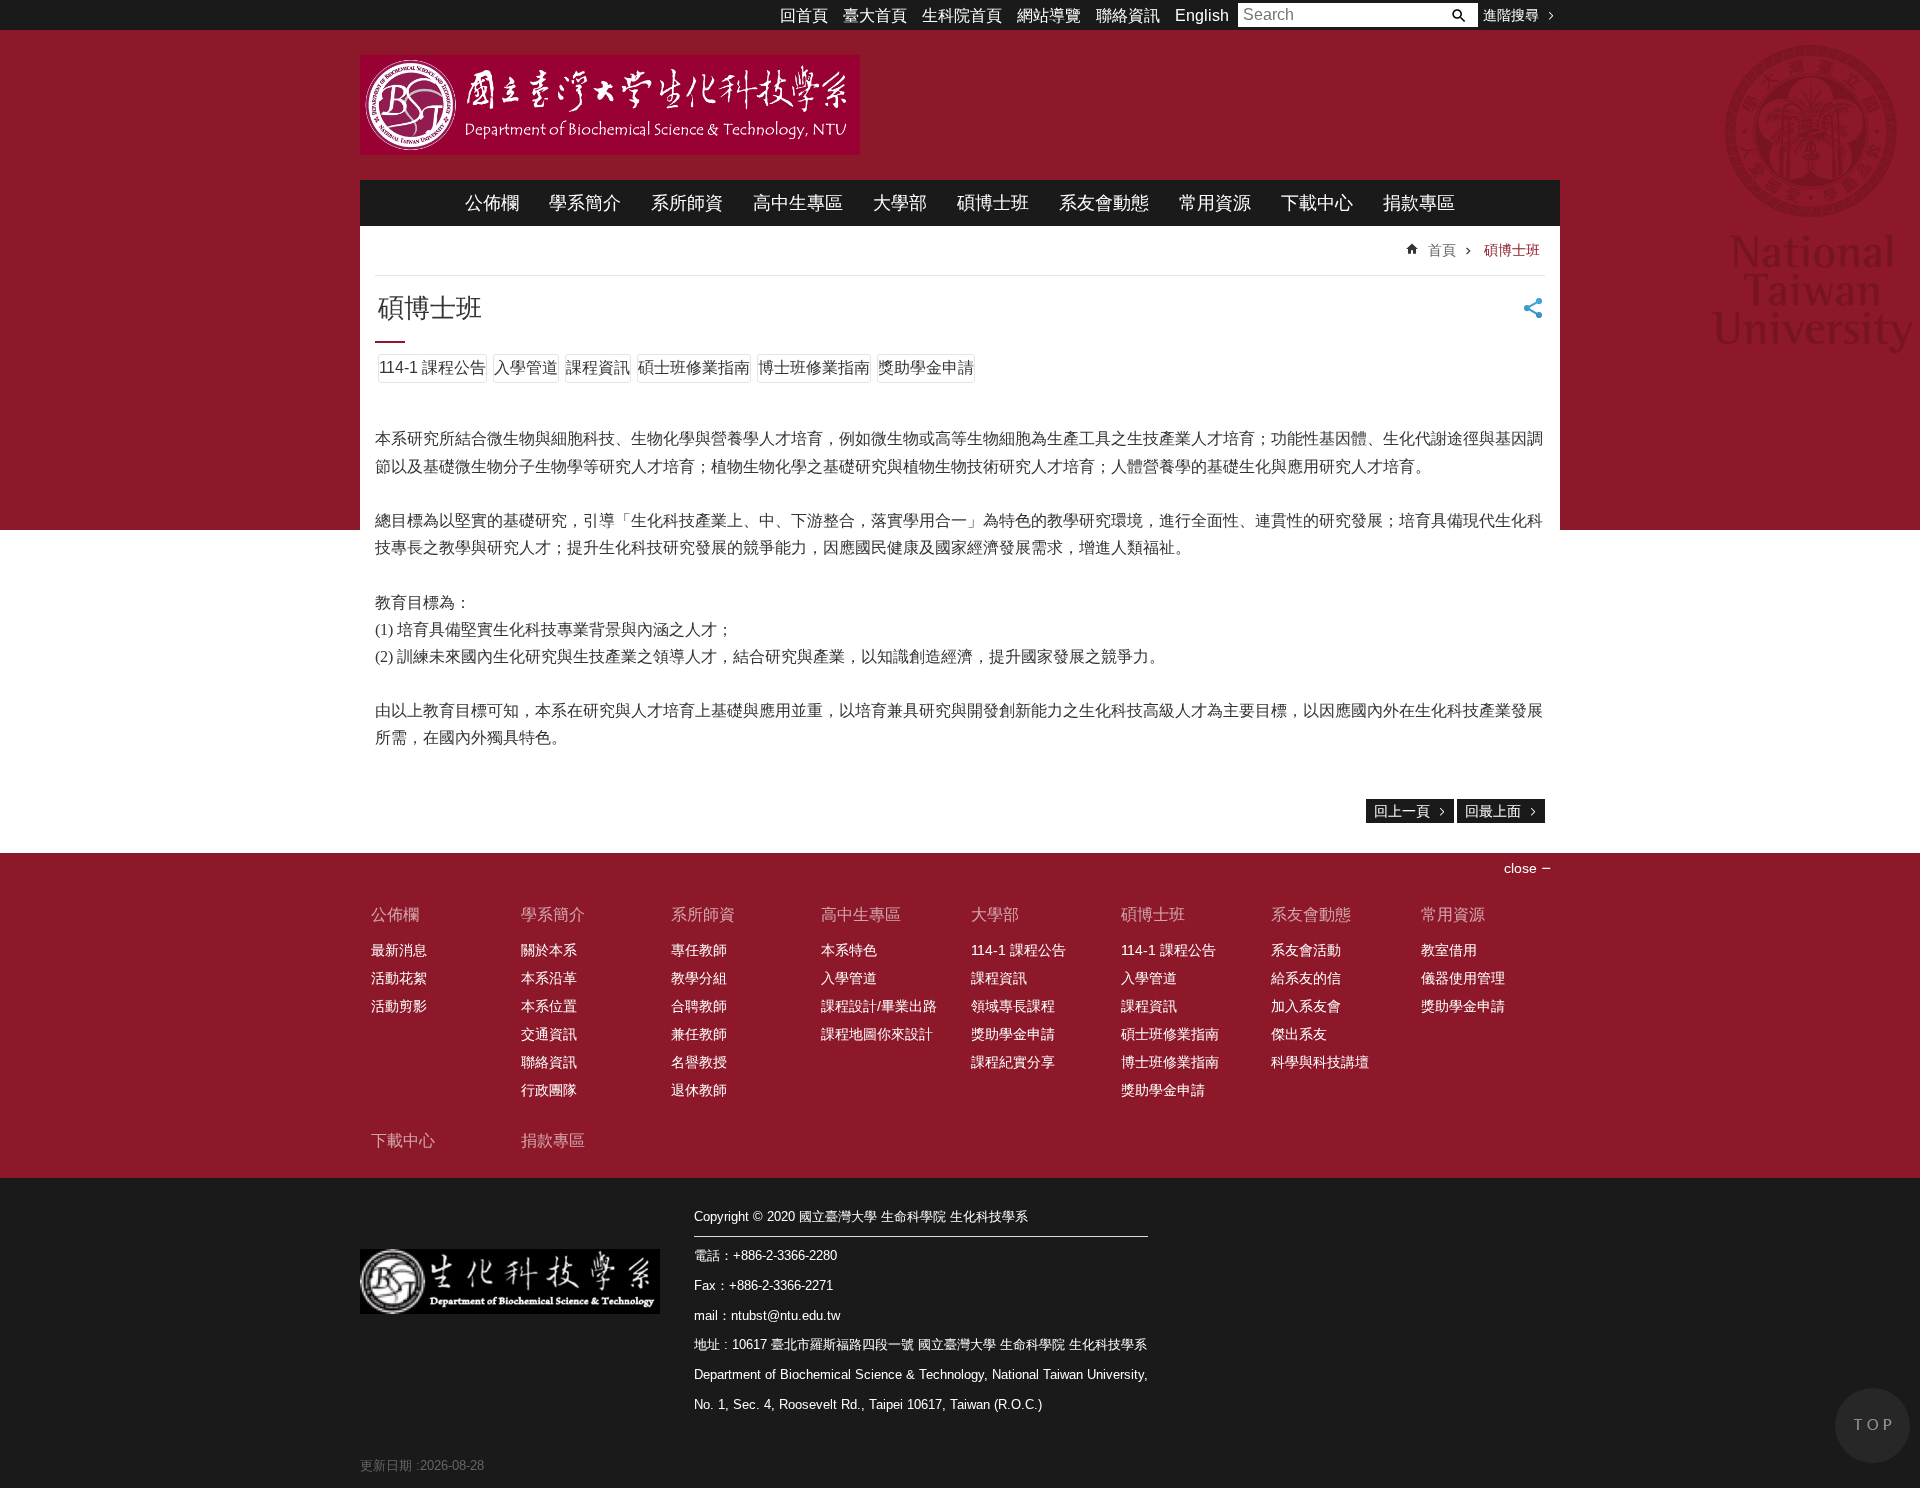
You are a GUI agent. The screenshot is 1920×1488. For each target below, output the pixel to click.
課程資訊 (598, 367)
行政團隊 (549, 1090)
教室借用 (1449, 950)
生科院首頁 (962, 15)
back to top (1872, 1425)
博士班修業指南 (814, 367)
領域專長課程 (1013, 1006)
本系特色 (849, 950)
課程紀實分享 (1013, 1062)
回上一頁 (1402, 811)
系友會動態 (1104, 203)
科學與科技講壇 (1320, 1062)
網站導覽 (1049, 15)
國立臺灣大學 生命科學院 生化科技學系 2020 (610, 105)
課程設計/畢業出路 (879, 1006)
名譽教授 (699, 1062)
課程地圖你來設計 (877, 1034)
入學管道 (526, 367)
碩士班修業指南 (694, 367)
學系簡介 (585, 203)
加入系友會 (1306, 1006)
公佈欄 (492, 203)
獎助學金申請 (926, 367)
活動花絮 (399, 978)
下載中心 (1317, 203)
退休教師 (699, 1090)
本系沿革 (549, 978)
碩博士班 (993, 203)
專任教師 (699, 950)
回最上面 (1493, 811)
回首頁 (804, 15)
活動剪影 (399, 1006)
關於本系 (549, 950)
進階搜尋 (1511, 15)
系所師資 (687, 203)
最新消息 (399, 950)
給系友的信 (1306, 978)
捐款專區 (1419, 203)
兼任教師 (699, 1034)
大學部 (900, 203)
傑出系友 (1299, 1034)
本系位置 (549, 1006)
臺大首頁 (875, 15)
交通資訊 (549, 1034)
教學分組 (699, 978)
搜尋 (1458, 15)
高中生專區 (798, 203)
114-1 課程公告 (432, 367)
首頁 (1442, 250)
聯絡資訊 (1128, 15)
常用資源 (1215, 203)
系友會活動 (1306, 950)
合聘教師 (699, 1006)
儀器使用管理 (1463, 978)
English (1202, 15)
